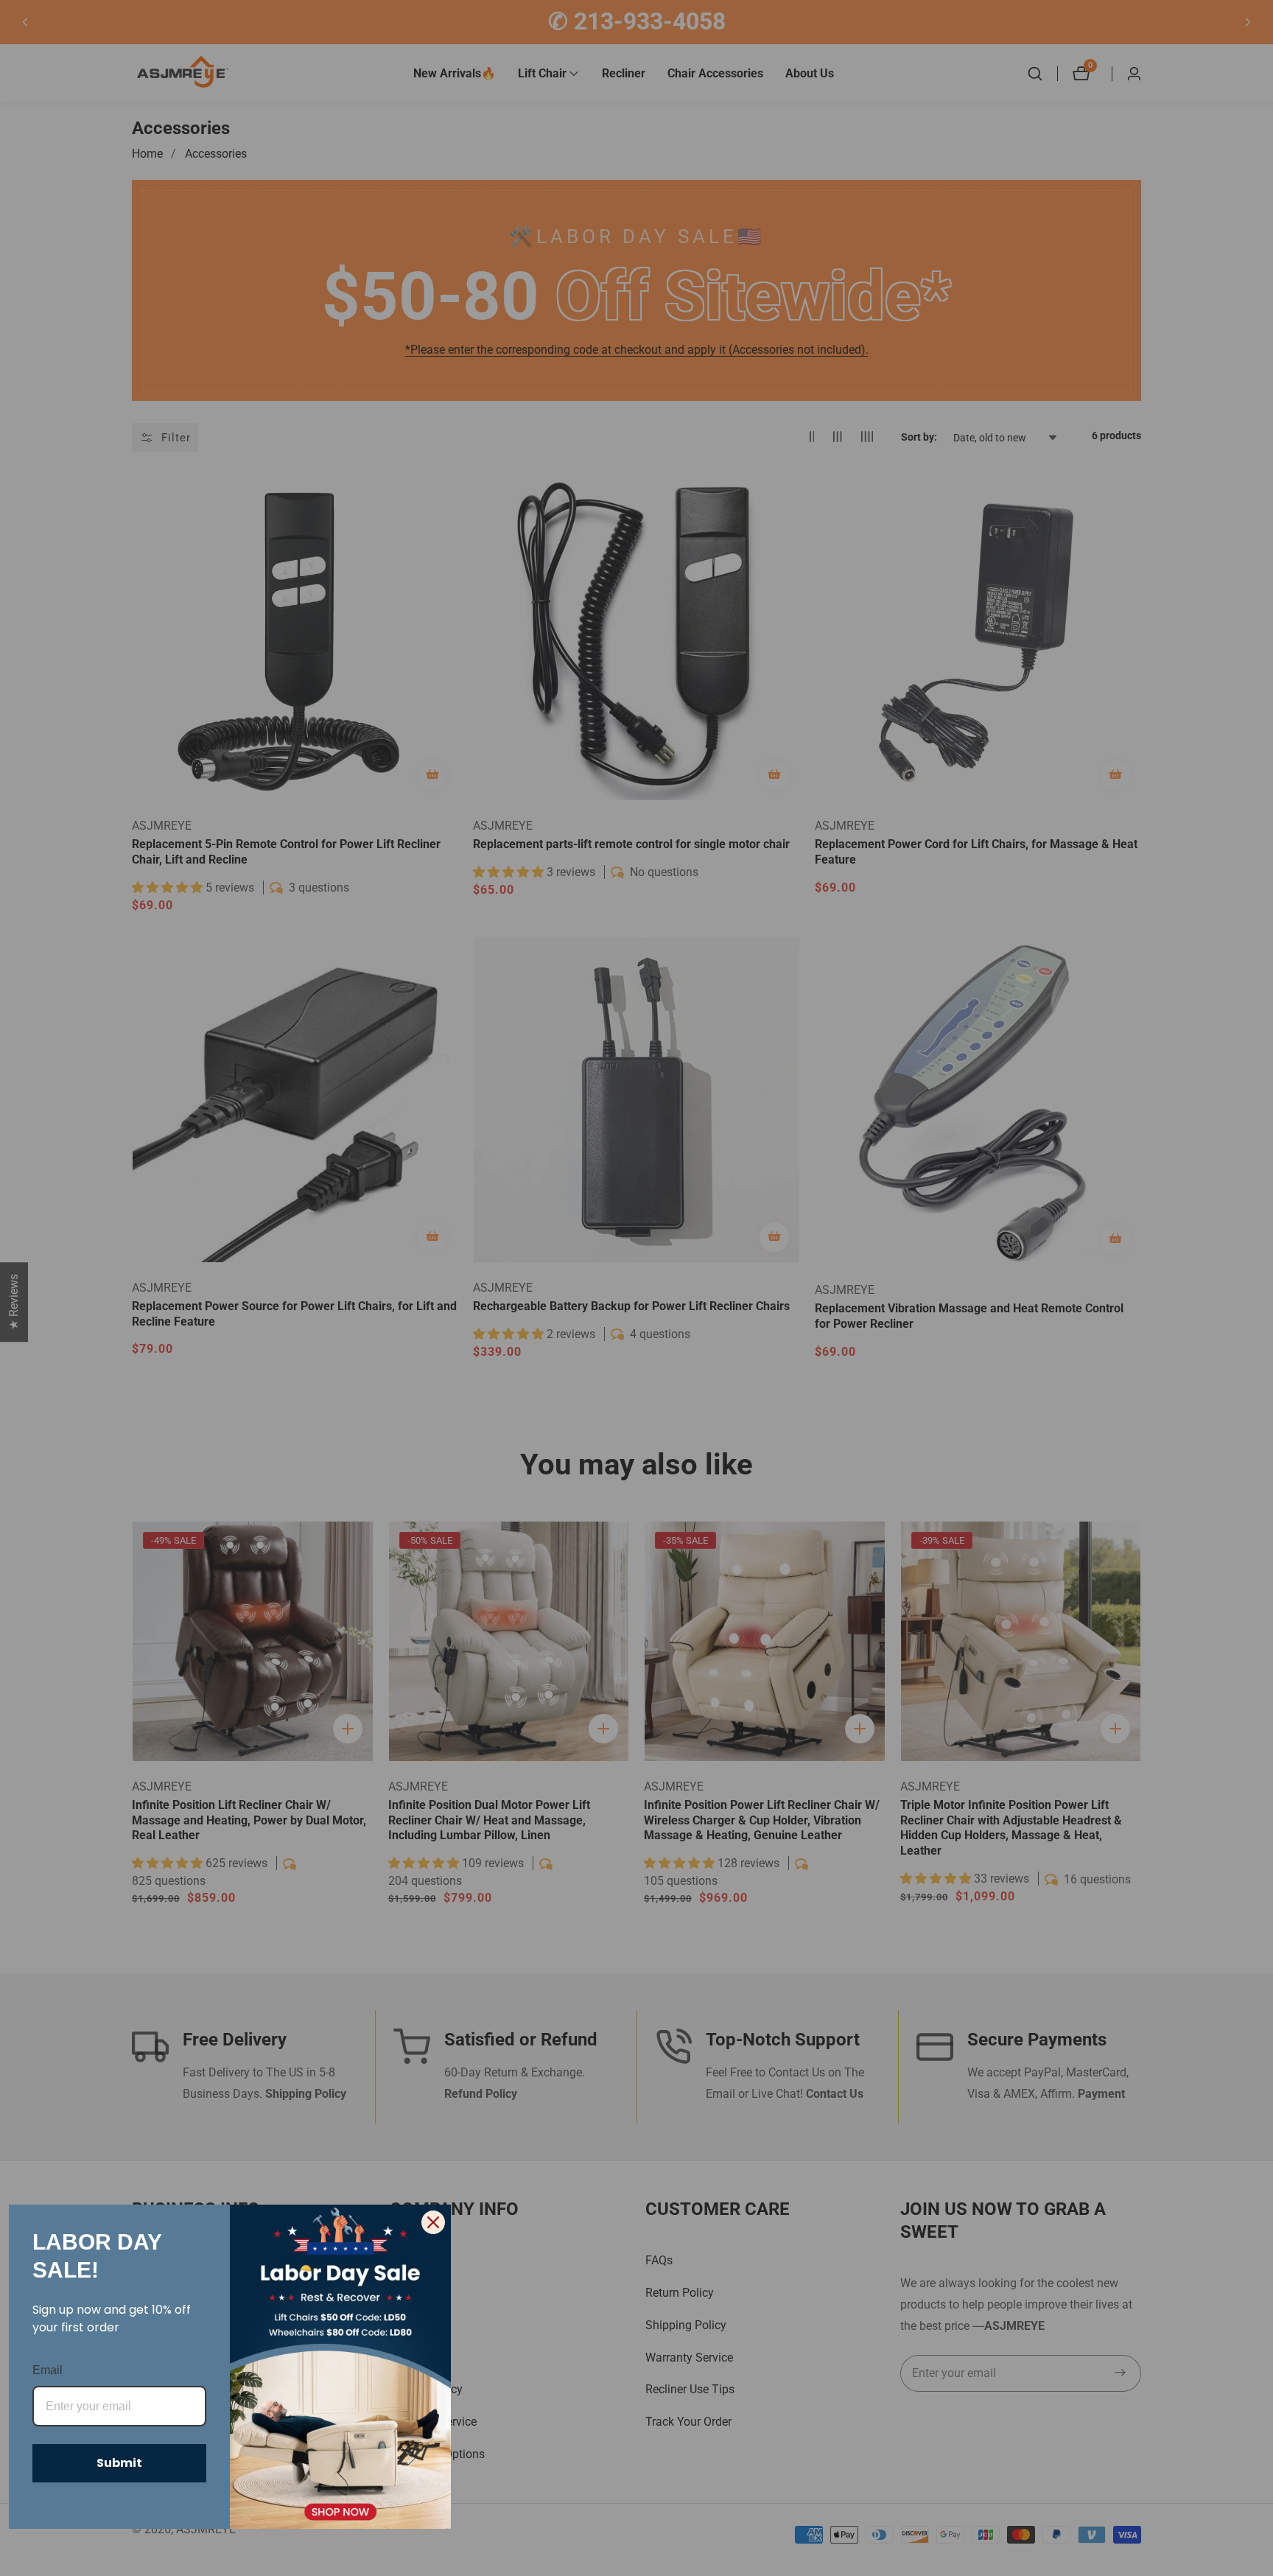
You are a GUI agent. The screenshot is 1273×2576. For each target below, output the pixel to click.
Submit (119, 2463)
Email (48, 2370)
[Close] (433, 2222)
